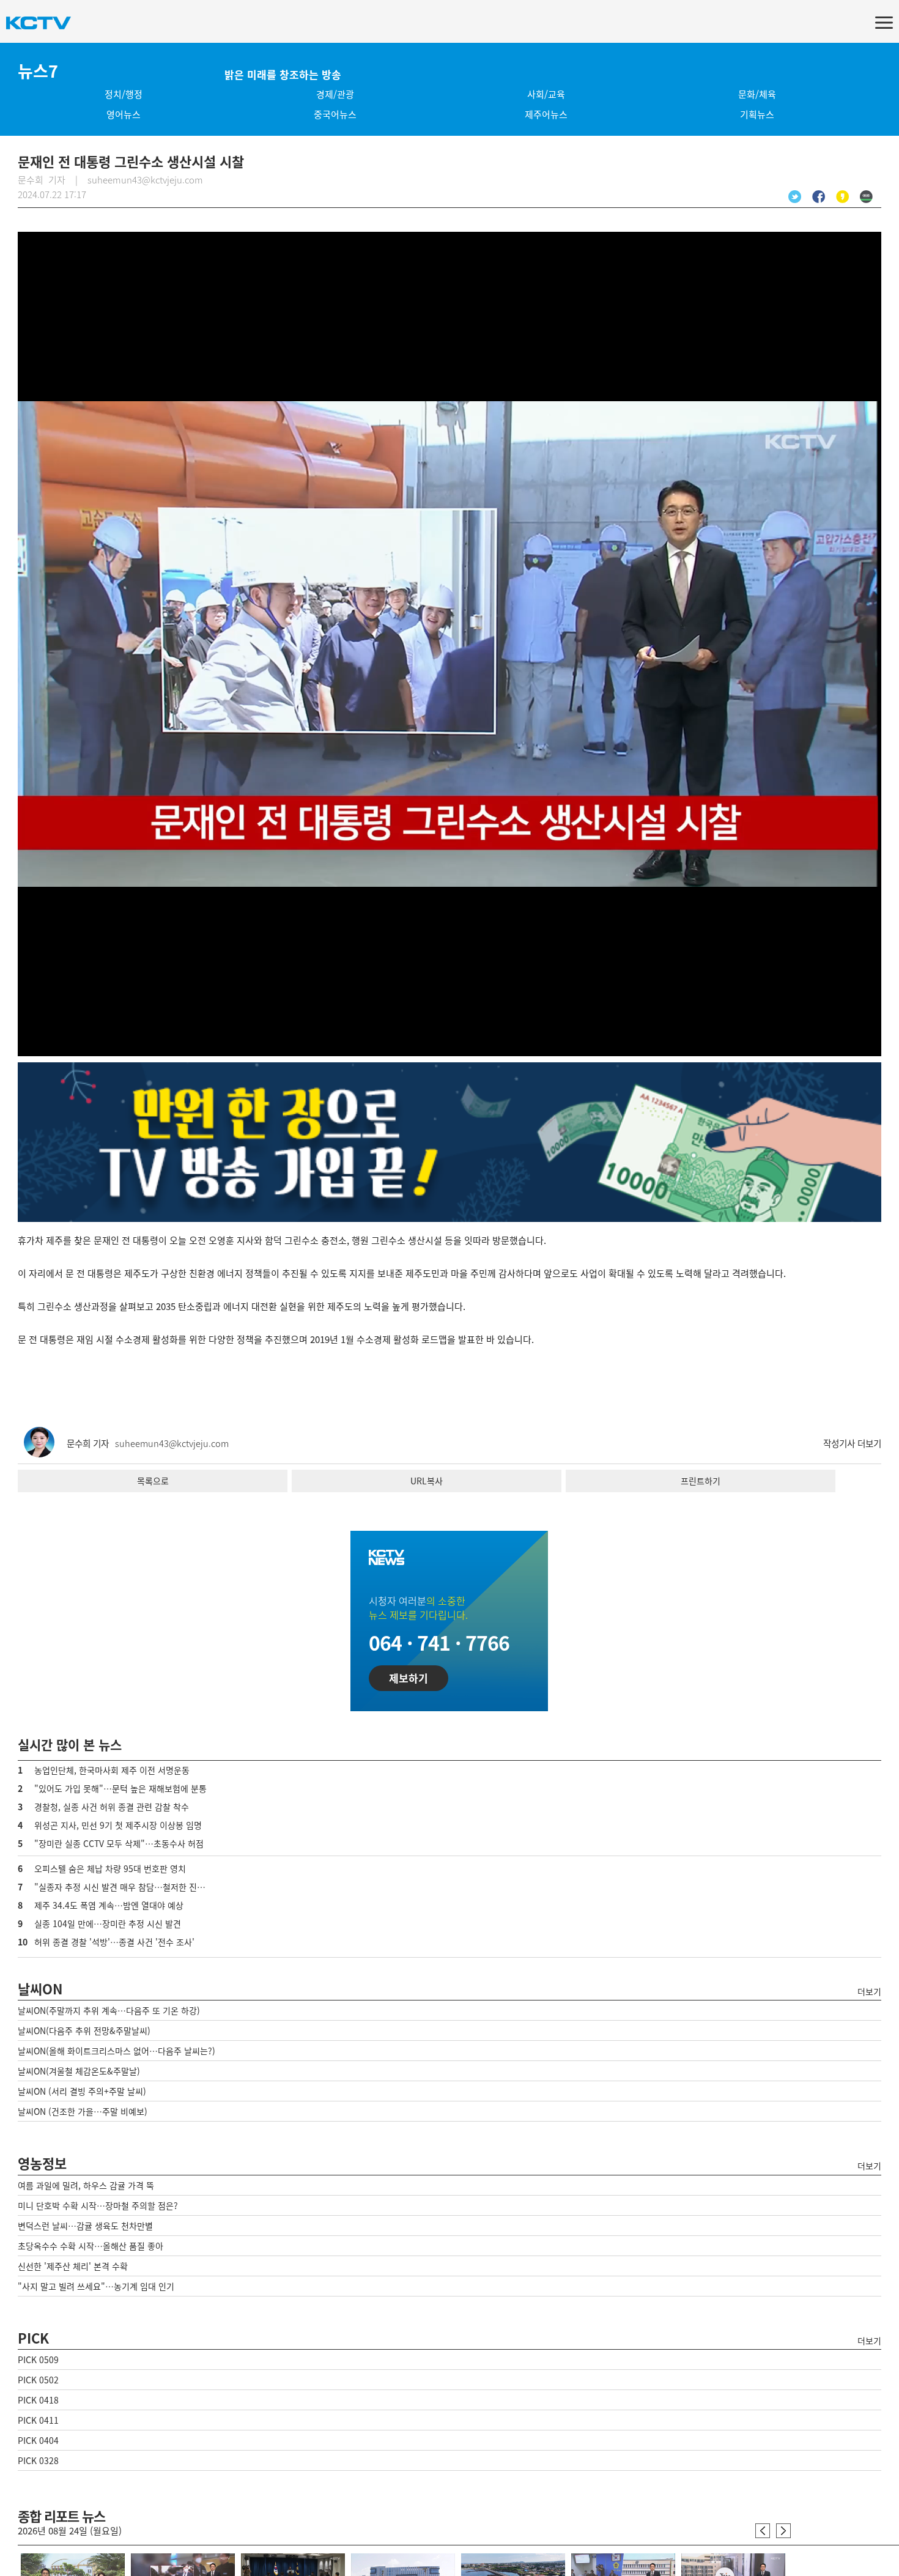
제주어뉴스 (546, 114)
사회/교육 (546, 94)
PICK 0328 (38, 2460)
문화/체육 (757, 94)
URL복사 (427, 1481)
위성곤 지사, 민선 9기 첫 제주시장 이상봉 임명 (118, 1825)
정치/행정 (124, 94)
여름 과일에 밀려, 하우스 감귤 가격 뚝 (86, 2185)
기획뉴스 (757, 114)
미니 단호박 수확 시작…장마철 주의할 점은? (98, 2205)
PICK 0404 (38, 2440)
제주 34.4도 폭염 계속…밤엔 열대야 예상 (109, 1905)
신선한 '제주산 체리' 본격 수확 (73, 2266)
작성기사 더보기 (852, 1443)
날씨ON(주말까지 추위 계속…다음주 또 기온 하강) (109, 2010)
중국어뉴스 (335, 114)
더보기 (869, 1991)
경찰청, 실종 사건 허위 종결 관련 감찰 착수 (112, 1807)
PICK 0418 (38, 2400)
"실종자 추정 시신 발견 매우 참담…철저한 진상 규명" (131, 1887)
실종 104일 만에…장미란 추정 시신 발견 (108, 1923)
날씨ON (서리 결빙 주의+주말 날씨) (82, 2091)
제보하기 (409, 1678)
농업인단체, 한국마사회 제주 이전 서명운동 (112, 1770)
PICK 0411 (38, 2420)
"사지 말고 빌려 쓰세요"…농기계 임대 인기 (96, 2286)
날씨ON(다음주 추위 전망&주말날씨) (84, 2030)
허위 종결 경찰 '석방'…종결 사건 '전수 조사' (114, 1942)
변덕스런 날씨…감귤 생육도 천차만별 (85, 2226)
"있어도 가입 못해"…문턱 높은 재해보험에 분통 (120, 1788)
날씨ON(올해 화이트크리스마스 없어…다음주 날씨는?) (117, 2051)
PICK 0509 (38, 2359)
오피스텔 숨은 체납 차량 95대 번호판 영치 (110, 1868)
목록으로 (153, 1481)
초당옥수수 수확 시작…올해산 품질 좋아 (91, 2246)
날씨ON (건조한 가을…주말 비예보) (83, 2111)
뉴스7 (38, 71)
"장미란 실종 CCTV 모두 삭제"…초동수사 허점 (119, 1843)
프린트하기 (701, 1481)
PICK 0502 (38, 2380)
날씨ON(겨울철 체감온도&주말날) (79, 2071)
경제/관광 (335, 94)
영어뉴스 (124, 114)
